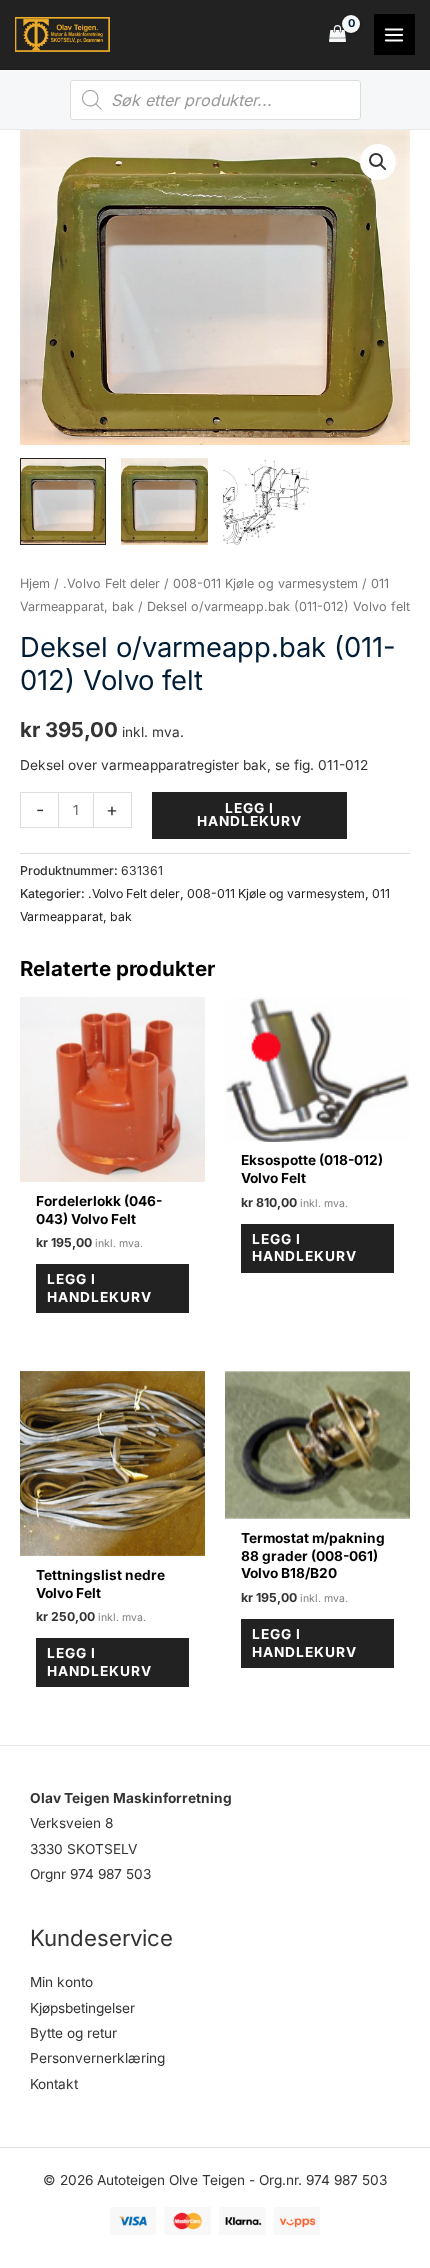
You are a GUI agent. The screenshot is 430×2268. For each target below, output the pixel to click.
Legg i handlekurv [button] (99, 1288)
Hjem (35, 583)
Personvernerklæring (97, 2058)
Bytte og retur (73, 2033)
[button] (378, 162)
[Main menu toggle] (394, 34)
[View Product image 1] (63, 501)
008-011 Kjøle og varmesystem (265, 583)
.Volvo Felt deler (111, 583)
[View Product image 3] (266, 501)
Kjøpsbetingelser (82, 2008)
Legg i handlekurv (249, 815)
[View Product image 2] (164, 501)
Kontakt (54, 2084)
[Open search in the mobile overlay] (215, 100)
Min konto (61, 1982)
